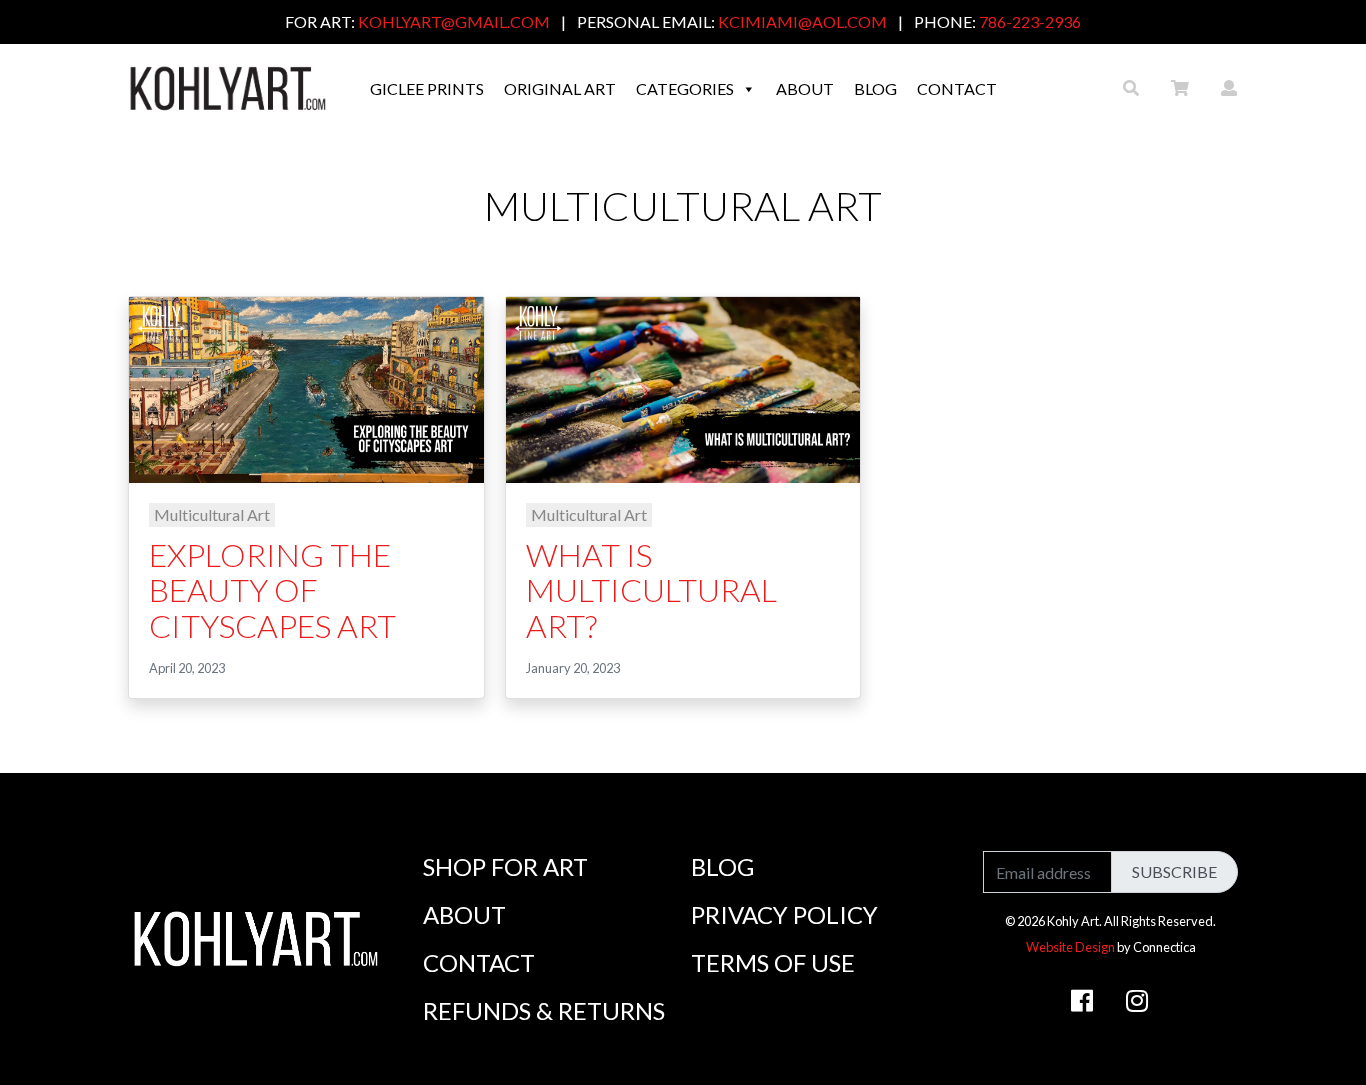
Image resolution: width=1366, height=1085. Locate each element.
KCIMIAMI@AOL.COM (802, 21)
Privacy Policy (784, 914)
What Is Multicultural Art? (651, 589)
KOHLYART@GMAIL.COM (454, 21)
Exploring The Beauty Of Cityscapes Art (272, 589)
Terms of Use (773, 962)
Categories (685, 88)
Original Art (560, 88)
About (805, 88)
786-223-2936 (1030, 21)
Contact (957, 88)
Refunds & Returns (544, 1010)
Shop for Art (505, 866)
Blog (875, 88)
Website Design (1070, 947)
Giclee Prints (427, 88)
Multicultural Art (212, 514)
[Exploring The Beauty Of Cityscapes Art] (306, 387)
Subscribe (1174, 871)
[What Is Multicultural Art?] (683, 387)
